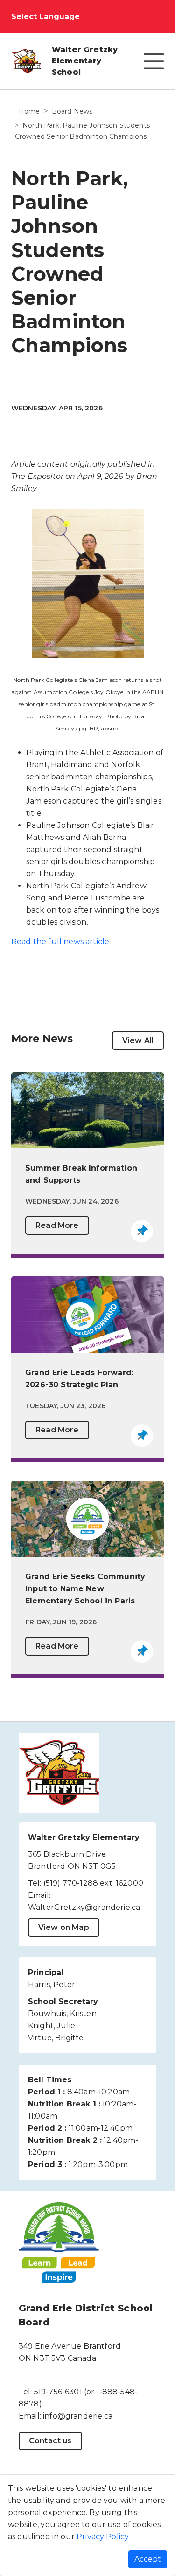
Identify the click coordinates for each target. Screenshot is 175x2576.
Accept (148, 2559)
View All (138, 1040)
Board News (72, 111)
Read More (57, 1225)
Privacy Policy (103, 2537)
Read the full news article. (61, 942)
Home (29, 111)
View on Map (64, 1927)
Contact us (50, 2441)
